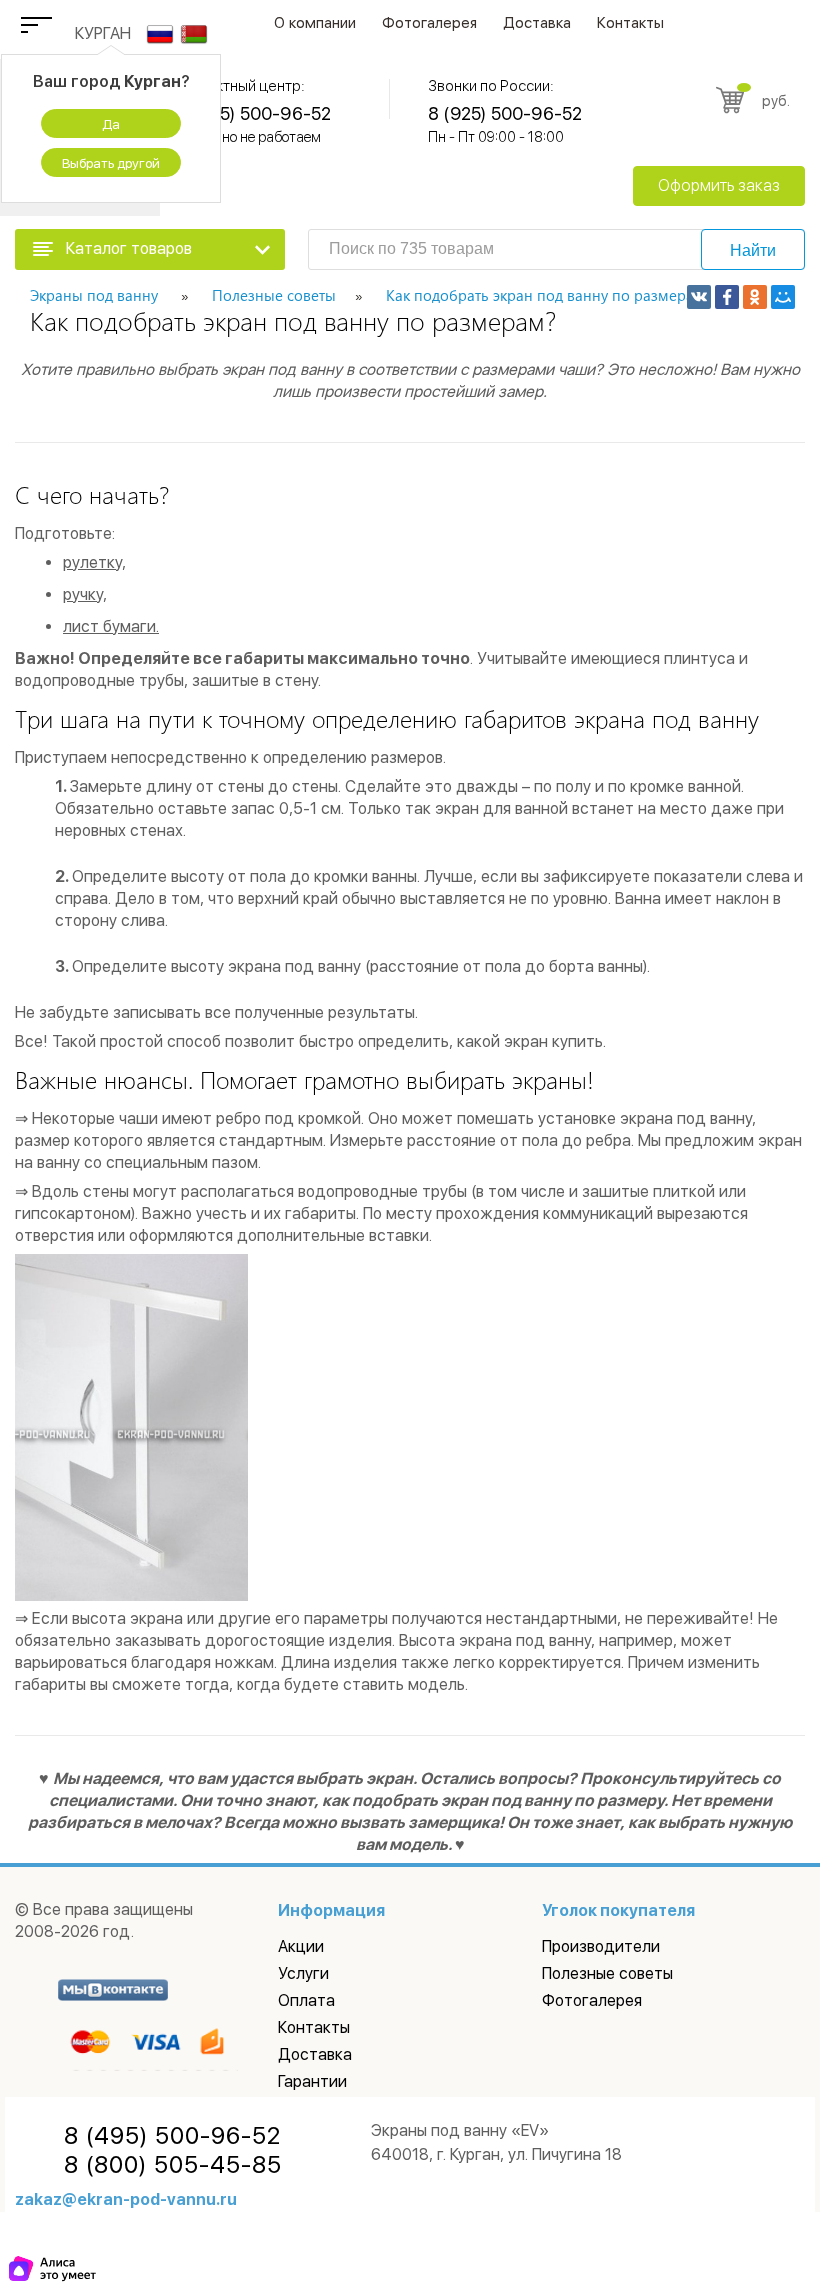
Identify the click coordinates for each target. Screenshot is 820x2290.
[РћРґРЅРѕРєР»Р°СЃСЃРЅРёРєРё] (755, 297)
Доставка (537, 23)
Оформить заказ (719, 185)
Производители (601, 1946)
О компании (315, 23)
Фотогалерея (429, 23)
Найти (753, 250)
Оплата (306, 2000)
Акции (301, 1946)
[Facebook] (727, 297)
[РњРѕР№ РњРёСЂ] (783, 297)
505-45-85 (173, 2165)
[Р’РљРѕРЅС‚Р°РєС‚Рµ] (699, 297)
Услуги (303, 1973)
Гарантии (312, 2081)
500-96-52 (172, 2136)
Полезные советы (607, 1973)
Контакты (630, 23)
